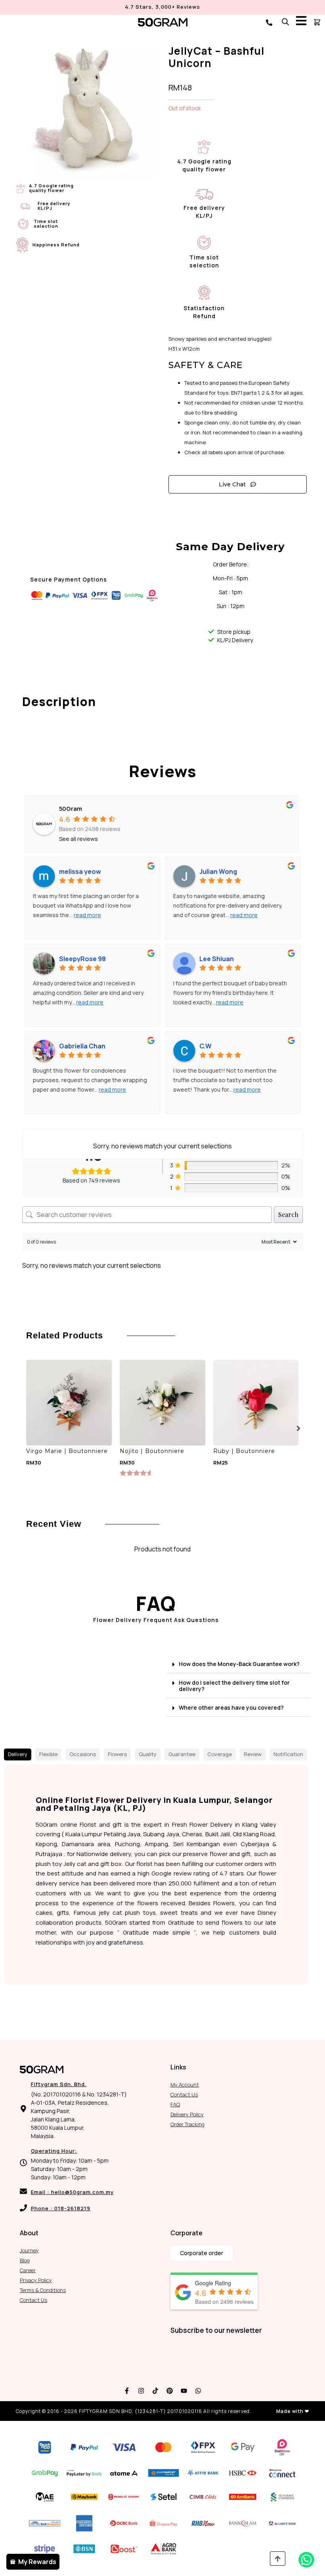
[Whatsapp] (198, 2391)
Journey (29, 2250)
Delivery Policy (187, 2114)
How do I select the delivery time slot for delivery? (234, 1686)
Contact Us (184, 2094)
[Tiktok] (155, 2391)
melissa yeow (80, 871)
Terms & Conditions (43, 2290)
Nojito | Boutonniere (152, 1451)
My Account (185, 2085)
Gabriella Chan (82, 1046)
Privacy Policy (36, 2280)
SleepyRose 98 (82, 959)
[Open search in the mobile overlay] (285, 22)
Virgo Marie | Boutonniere (67, 1451)
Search (288, 1214)
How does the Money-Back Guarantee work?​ (239, 1664)
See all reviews (78, 839)
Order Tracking (187, 2124)
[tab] (18, 1754)
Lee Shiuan (217, 959)
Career (28, 2270)
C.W (206, 1046)
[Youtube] (184, 2391)
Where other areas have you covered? (231, 1707)
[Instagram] (141, 2391)
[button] (298, 1428)
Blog (25, 2260)
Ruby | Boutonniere (244, 1451)
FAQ (175, 2104)
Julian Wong (218, 871)
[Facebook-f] (127, 2391)
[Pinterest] (170, 2391)
